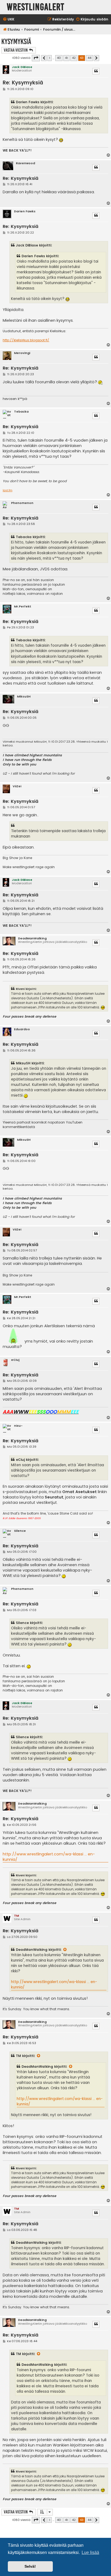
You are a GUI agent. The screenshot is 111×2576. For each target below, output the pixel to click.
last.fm (8, 490)
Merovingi (22, 353)
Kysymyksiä (16, 42)
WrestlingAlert (36, 7)
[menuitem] (8, 19)
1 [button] (50, 58)
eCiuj (15, 1360)
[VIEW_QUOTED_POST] (65, 1950)
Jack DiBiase (22, 67)
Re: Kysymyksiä (23, 83)
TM (16, 1916)
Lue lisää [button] (90, 2552)
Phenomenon (22, 503)
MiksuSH (24, 697)
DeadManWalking (32, 938)
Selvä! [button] (30, 2566)
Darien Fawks (25, 211)
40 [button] (59, 58)
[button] (36, 58)
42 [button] (74, 58)
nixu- (18, 1426)
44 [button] (89, 58)
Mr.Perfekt (23, 607)
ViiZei (17, 786)
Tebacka (21, 412)
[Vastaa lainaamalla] (96, 71)
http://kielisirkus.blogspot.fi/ (26, 340)
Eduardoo (22, 1029)
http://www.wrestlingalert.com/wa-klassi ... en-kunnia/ (49, 1857)
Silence (20, 1531)
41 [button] (66, 58)
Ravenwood (25, 163)
